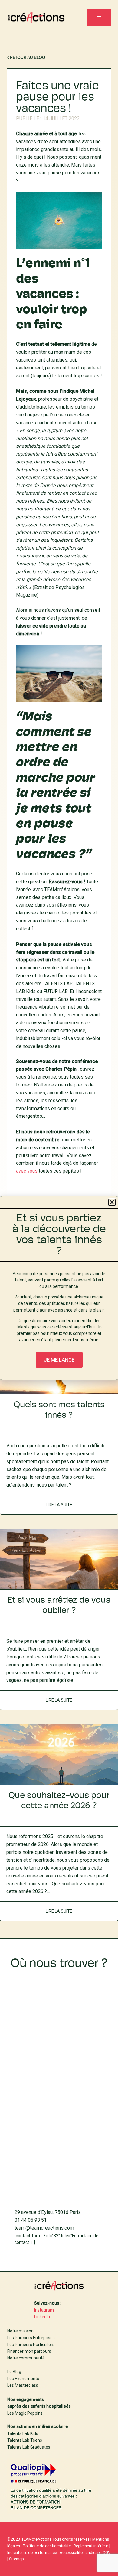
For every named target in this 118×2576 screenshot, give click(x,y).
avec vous (27, 1171)
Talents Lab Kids (23, 2433)
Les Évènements (23, 2379)
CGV (107, 2552)
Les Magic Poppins (25, 2413)
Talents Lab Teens (25, 2440)
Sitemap (16, 2559)
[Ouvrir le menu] (99, 18)
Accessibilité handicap (80, 2552)
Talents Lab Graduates (29, 2447)
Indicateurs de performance (32, 2552)
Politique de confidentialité (47, 2546)
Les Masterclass (23, 2385)
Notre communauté (26, 2358)
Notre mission (20, 2331)
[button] (112, 1202)
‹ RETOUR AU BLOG (26, 58)
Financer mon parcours (29, 2351)
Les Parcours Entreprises (31, 2338)
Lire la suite (62, 1501)
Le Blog (14, 2372)
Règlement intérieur (91, 2546)
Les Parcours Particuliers (31, 2345)
